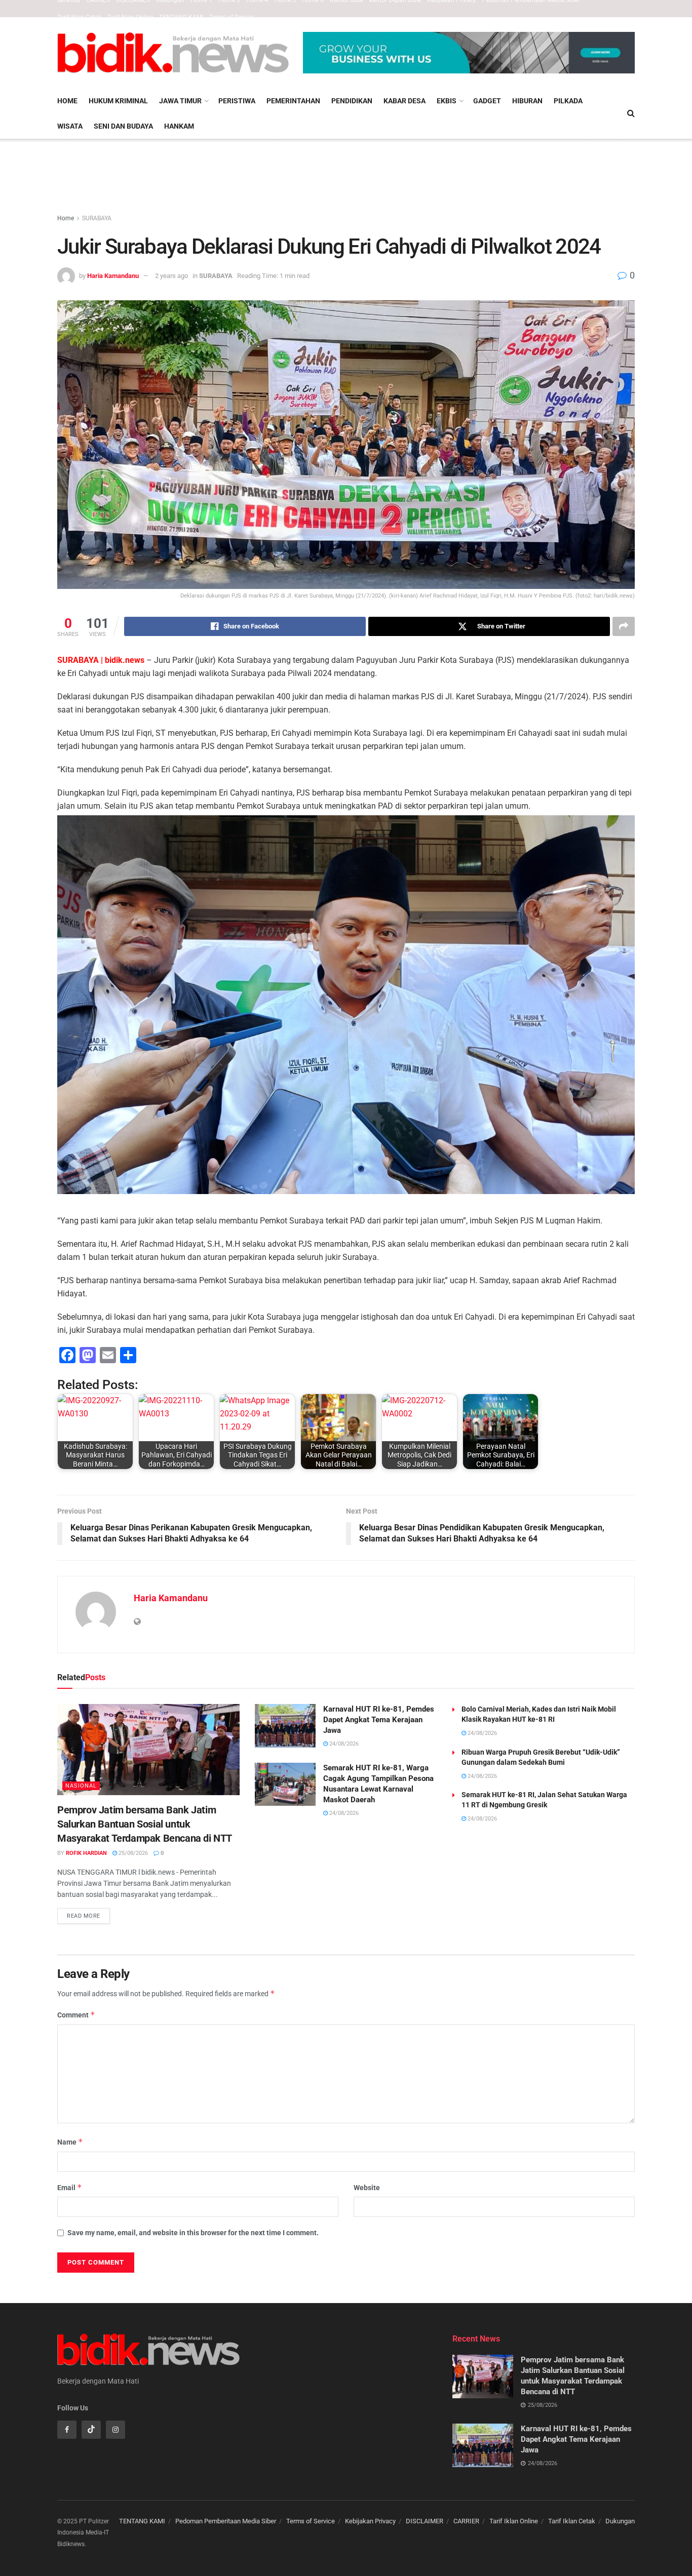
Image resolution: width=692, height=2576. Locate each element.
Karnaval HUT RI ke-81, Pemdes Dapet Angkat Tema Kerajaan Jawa (379, 1720)
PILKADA (568, 101)
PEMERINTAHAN (293, 101)
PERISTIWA (237, 101)
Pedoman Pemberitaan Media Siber (226, 2521)
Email (70, 2187)
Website (367, 2188)
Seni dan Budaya (123, 126)
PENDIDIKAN (352, 101)
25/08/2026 (132, 1853)
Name (70, 2142)
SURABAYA (97, 218)
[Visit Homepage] (173, 53)
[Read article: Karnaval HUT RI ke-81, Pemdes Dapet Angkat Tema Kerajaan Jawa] (285, 1726)
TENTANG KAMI (181, 17)
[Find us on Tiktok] (91, 2430)
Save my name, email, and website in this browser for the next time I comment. (193, 2233)
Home (66, 218)
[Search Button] (631, 113)
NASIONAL (81, 1786)
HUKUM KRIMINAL (118, 101)
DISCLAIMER (425, 2521)
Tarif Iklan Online (130, 17)
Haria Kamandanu (113, 276)
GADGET (487, 101)
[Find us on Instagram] (116, 2430)
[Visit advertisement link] (469, 52)
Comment (76, 2015)
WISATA (70, 126)
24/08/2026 (343, 1744)
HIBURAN (527, 101)
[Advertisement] (346, 177)
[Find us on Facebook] (67, 2430)
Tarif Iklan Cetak (79, 17)
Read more (88, 1914)
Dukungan (620, 2521)
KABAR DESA (405, 101)
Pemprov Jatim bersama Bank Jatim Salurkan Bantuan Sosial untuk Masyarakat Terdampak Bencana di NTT (145, 1824)
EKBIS (447, 101)
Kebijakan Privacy (370, 2521)
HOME (67, 101)
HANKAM (179, 126)
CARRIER (466, 2521)
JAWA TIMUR (180, 101)
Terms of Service (232, 17)
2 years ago (171, 276)
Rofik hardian (86, 1853)
